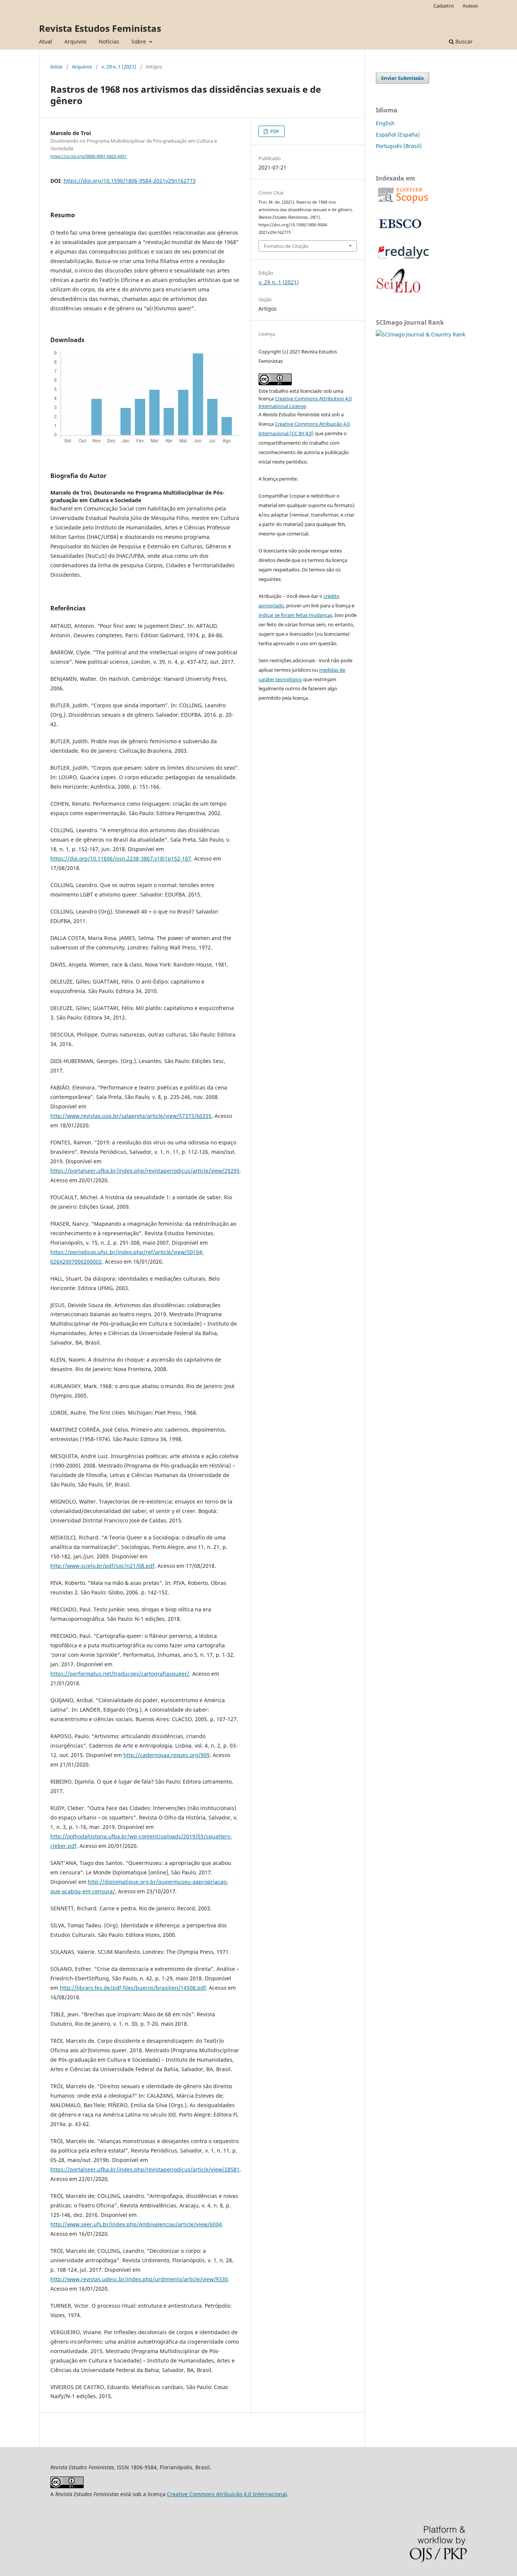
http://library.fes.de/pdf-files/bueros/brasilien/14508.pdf (133, 1988)
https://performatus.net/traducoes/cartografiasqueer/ (120, 1674)
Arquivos (76, 41)
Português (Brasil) (399, 146)
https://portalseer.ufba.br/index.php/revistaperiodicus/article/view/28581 (145, 2169)
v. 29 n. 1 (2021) (119, 67)
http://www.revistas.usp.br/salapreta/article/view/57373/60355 (131, 1116)
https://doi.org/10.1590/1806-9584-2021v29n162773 (130, 181)
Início (56, 67)
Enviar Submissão (403, 78)
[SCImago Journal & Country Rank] (420, 334)
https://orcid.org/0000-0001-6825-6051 (89, 156)
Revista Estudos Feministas (100, 28)
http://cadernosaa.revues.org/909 (167, 1755)
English (385, 123)
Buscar (463, 41)
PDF (274, 131)
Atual (46, 41)
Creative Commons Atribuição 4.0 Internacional (227, 2494)
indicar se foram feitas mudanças (295, 615)
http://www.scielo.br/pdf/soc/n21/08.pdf (102, 1566)
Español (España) (398, 135)
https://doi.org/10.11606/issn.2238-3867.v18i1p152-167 (121, 858)
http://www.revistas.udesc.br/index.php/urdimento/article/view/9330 (139, 2279)
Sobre (139, 41)
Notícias (109, 41)
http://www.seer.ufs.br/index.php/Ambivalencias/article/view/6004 (136, 2224)
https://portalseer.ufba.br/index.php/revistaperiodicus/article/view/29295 (145, 1171)
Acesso (470, 6)
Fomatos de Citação (286, 246)
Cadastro (444, 6)
